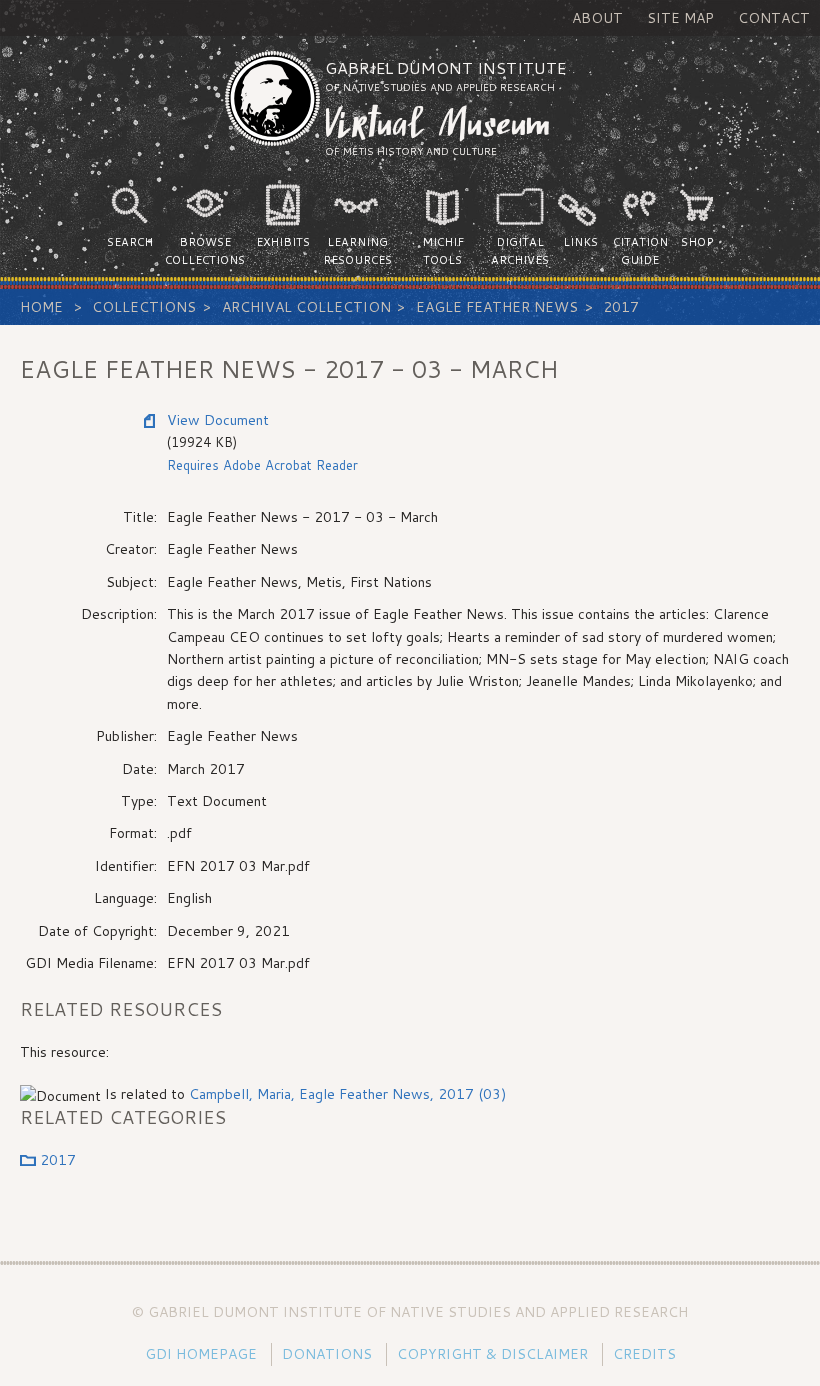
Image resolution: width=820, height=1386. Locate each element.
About (597, 18)
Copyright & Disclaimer (492, 1354)
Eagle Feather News (497, 307)
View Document (218, 420)
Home (41, 307)
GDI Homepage (201, 1354)
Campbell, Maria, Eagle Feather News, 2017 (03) (347, 1094)
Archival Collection (306, 307)
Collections (144, 307)
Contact (774, 18)
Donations (327, 1354)
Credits (644, 1354)
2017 (621, 307)
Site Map (680, 18)
